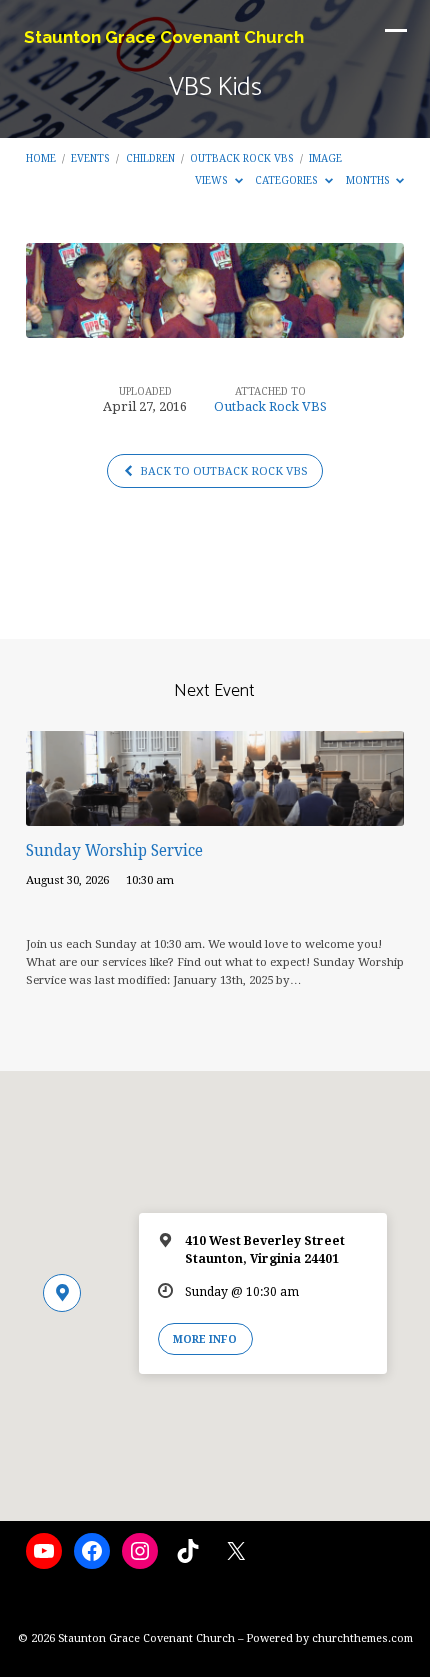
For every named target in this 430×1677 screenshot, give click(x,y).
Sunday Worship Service (114, 851)
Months (369, 180)
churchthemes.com (362, 1638)
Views (213, 180)
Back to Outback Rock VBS (222, 471)
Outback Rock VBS (242, 158)
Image (325, 158)
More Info (205, 1339)
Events (90, 158)
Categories (288, 180)
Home (41, 158)
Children (150, 158)
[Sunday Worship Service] (215, 814)
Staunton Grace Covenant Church (164, 37)
